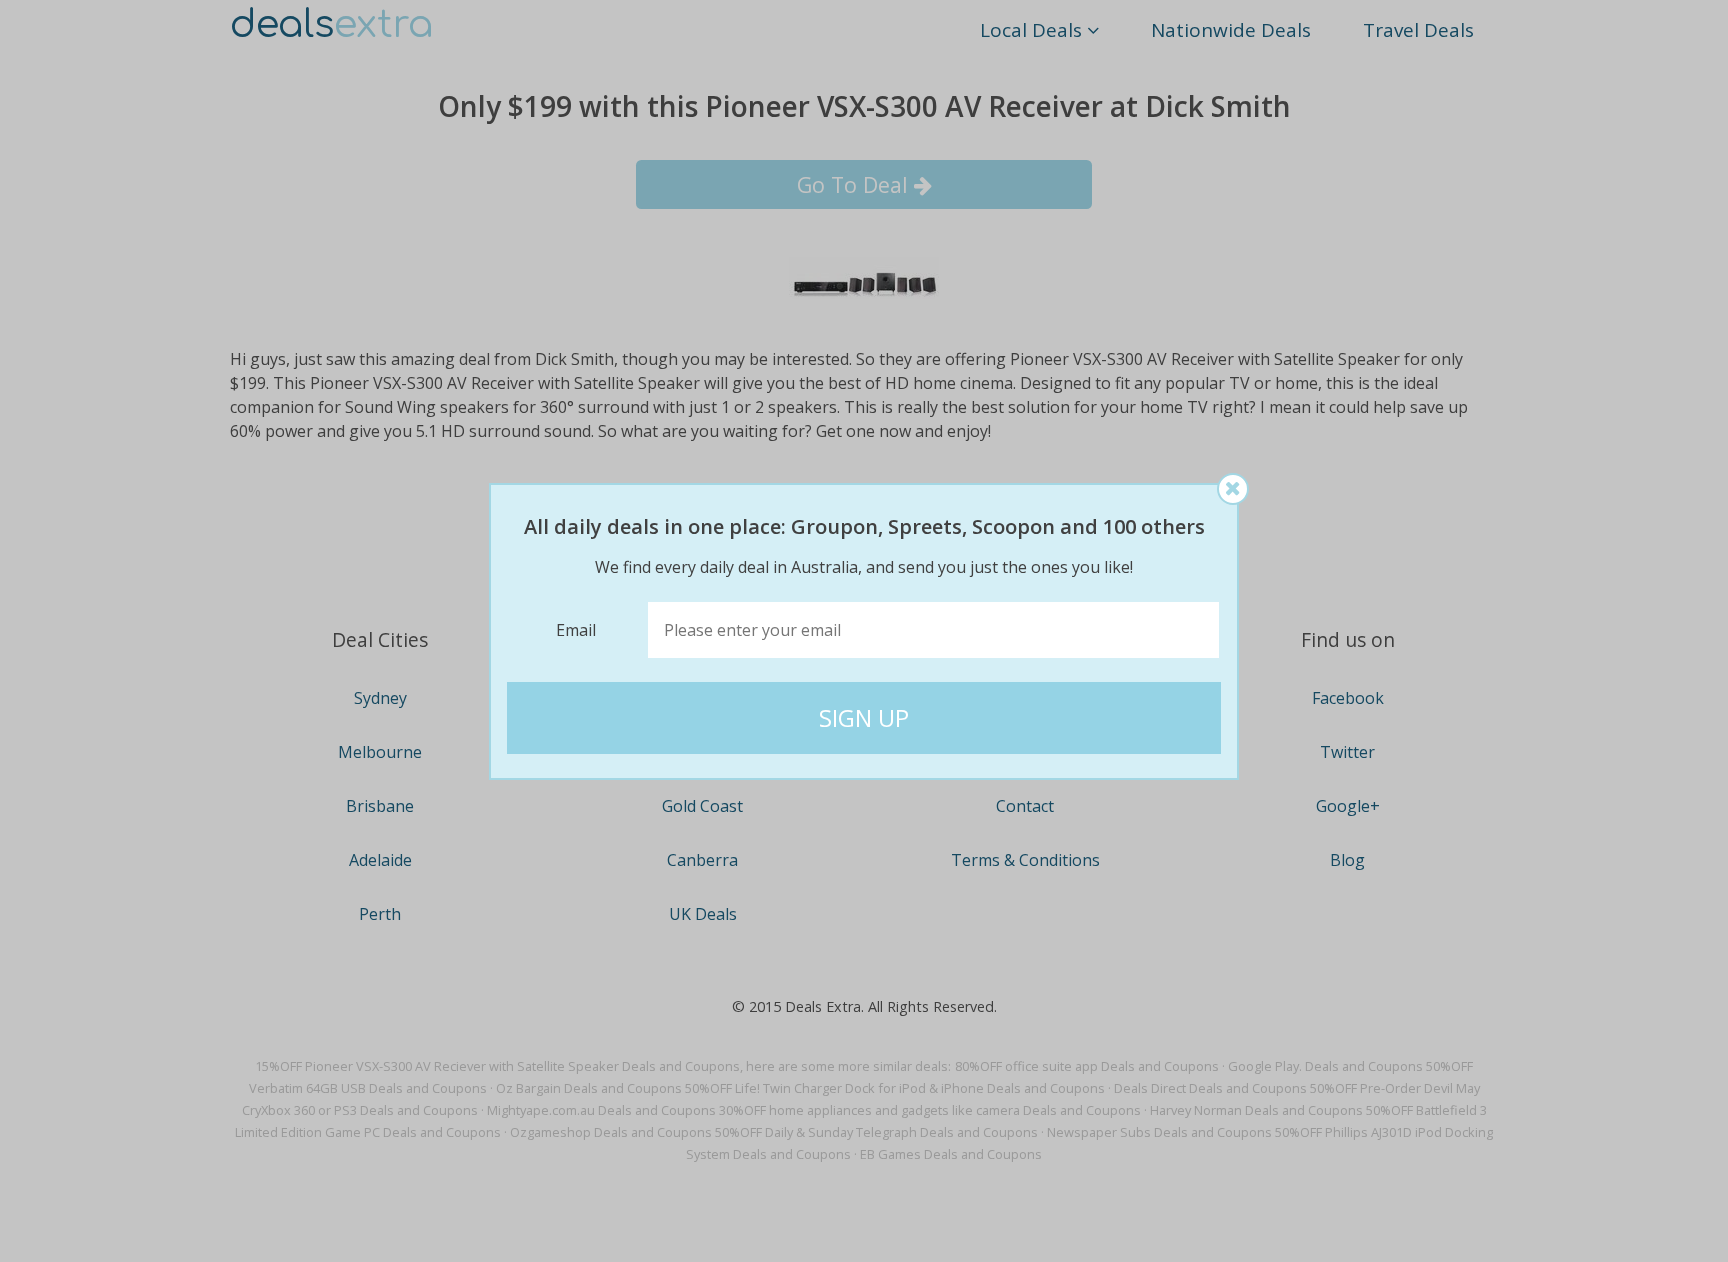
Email (576, 630)
